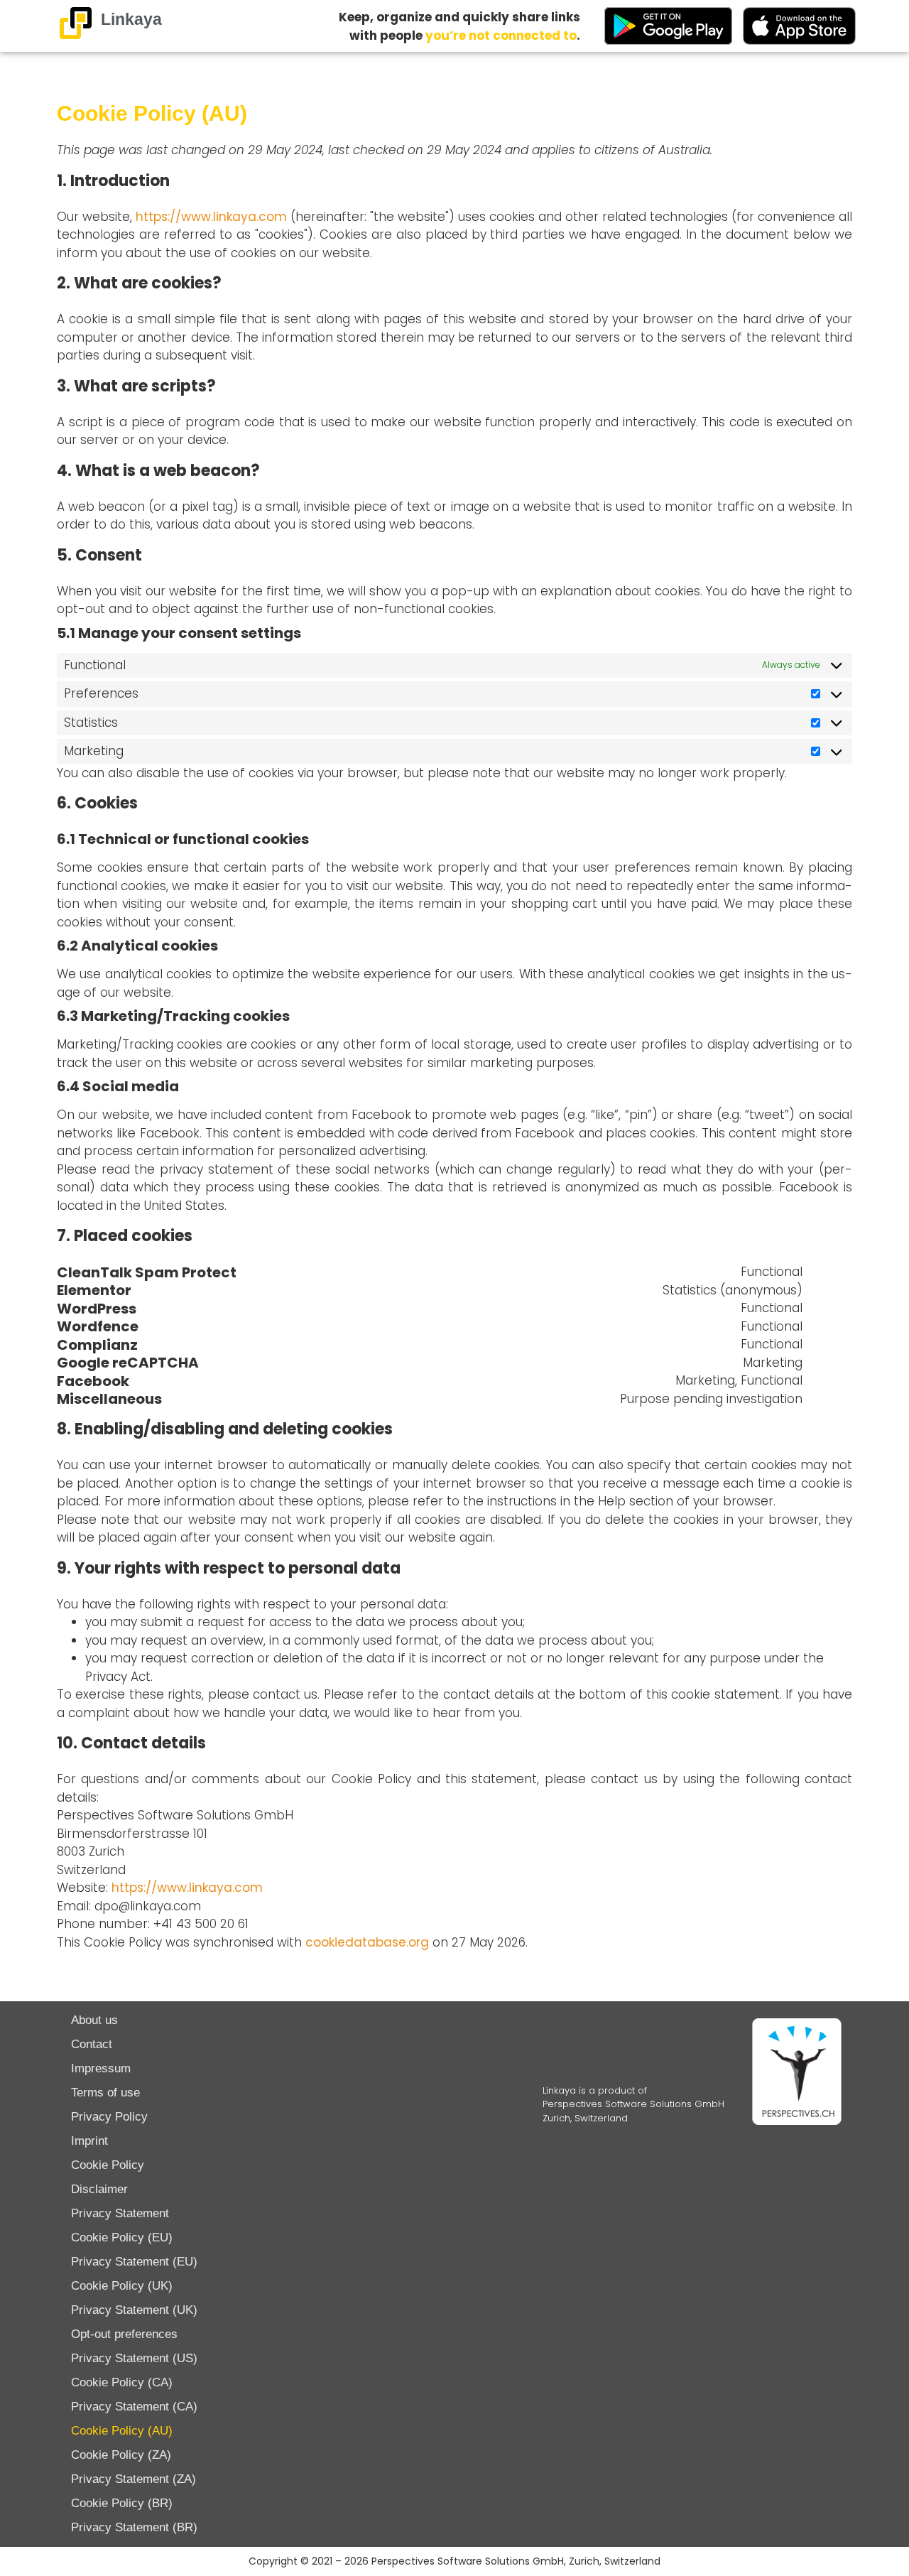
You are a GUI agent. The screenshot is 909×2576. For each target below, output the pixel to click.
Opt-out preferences (124, 2334)
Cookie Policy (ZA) (121, 2455)
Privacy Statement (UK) (134, 2310)
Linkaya (131, 19)
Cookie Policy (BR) (122, 2503)
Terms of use (105, 2093)
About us (94, 2020)
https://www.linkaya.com (211, 217)
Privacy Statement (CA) (134, 2407)
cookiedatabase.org (367, 1942)
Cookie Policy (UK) (122, 2286)
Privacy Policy (109, 2117)
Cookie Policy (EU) (122, 2237)
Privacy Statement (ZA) (134, 2479)
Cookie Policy (108, 2165)
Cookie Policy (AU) (122, 2431)
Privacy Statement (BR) (134, 2527)
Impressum (101, 2068)
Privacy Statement (120, 2213)
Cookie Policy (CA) (122, 2382)
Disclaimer (99, 2189)
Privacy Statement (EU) (134, 2262)
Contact (92, 2044)
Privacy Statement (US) (134, 2358)
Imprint (89, 2141)
